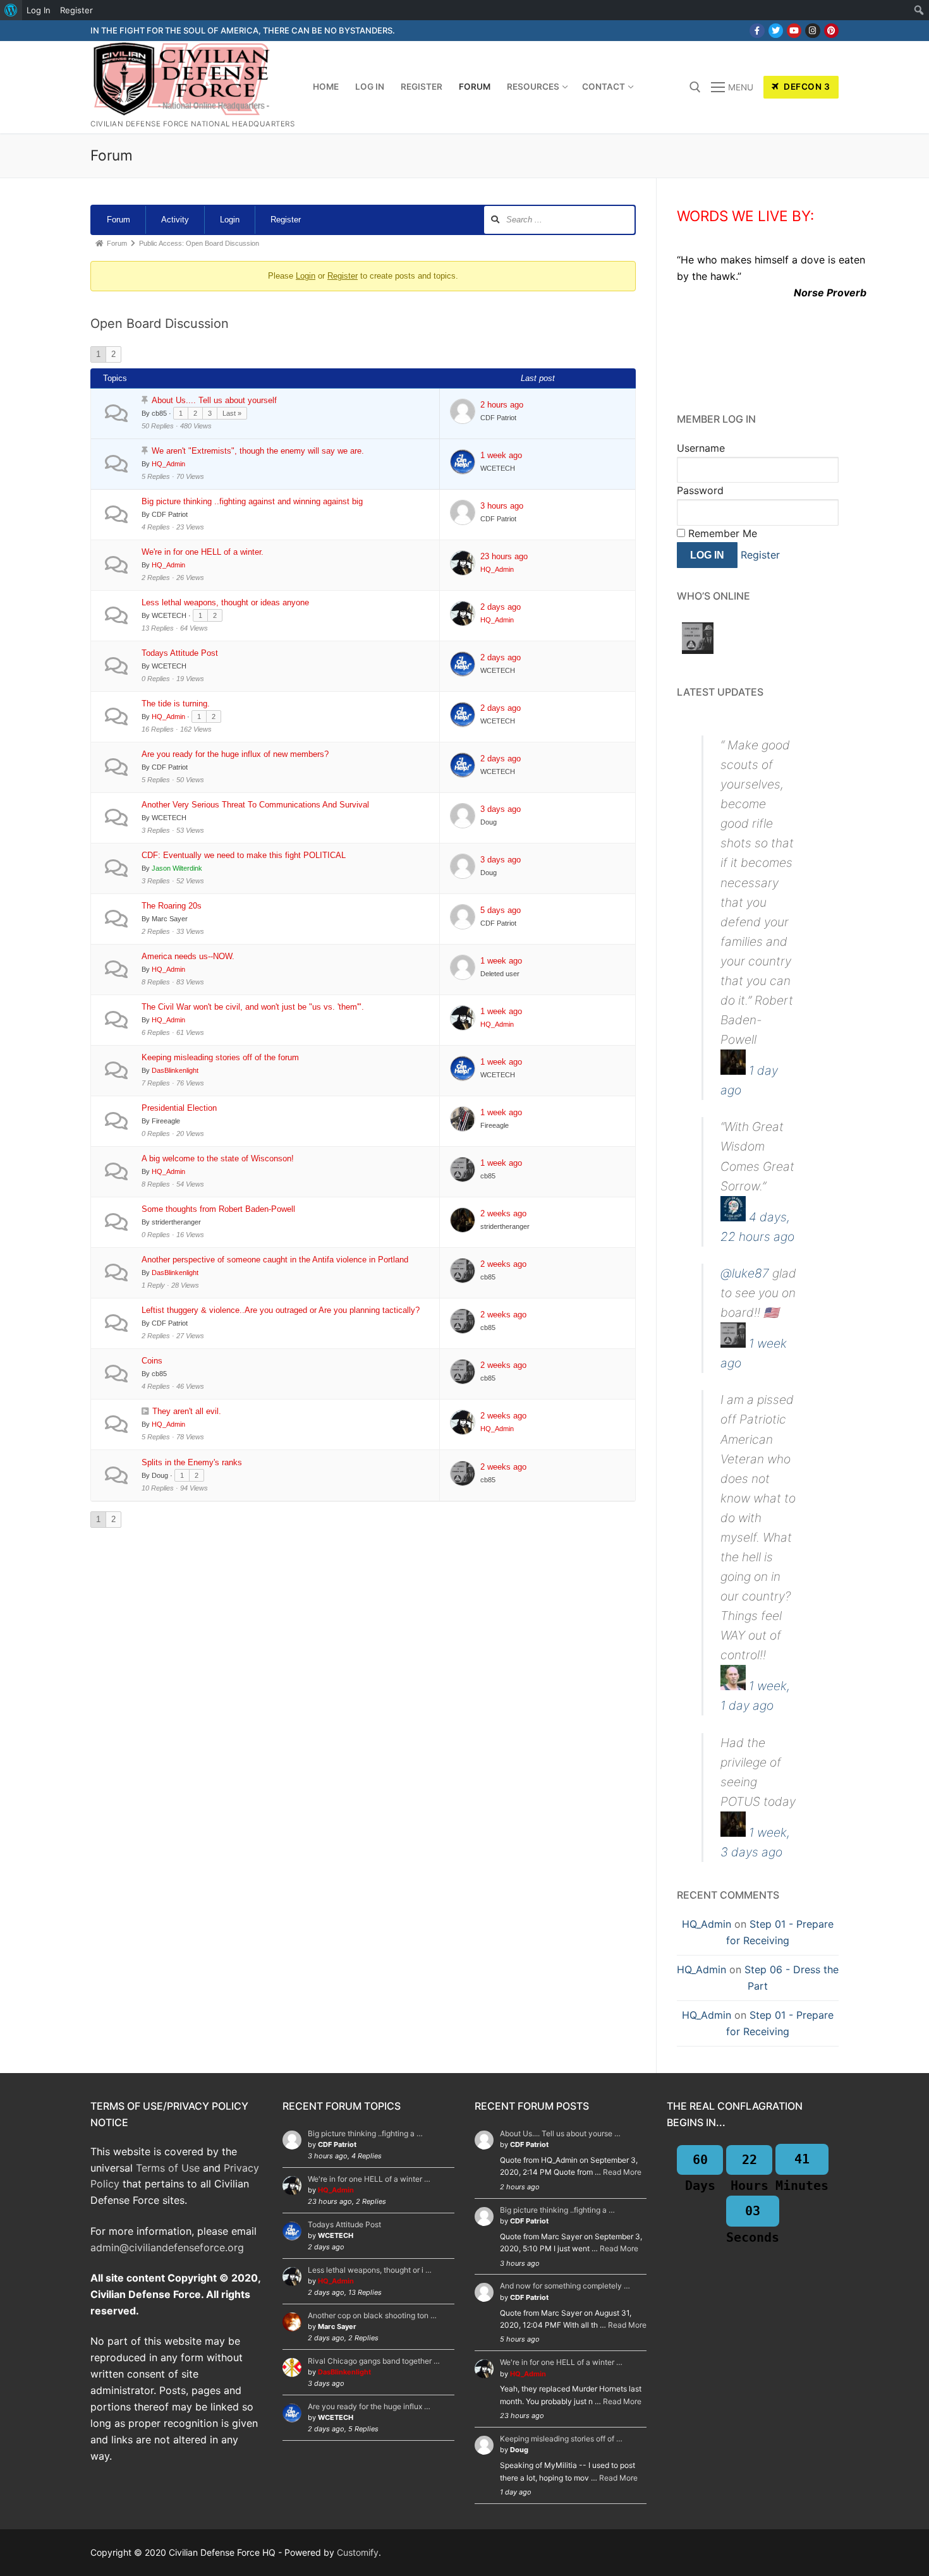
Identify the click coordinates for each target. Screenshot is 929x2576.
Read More (622, 2172)
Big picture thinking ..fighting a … (365, 2133)
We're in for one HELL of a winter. (203, 552)
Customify (358, 2552)
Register (286, 220)
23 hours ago (504, 556)
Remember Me (721, 533)
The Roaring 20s (172, 906)
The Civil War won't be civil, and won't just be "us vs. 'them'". (253, 1007)
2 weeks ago (503, 1213)
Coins (152, 1361)
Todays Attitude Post (180, 653)
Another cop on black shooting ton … (372, 2315)
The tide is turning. (176, 704)
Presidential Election (179, 1108)
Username (701, 448)
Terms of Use (168, 2168)
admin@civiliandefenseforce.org (167, 2247)
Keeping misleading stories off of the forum (220, 1057)
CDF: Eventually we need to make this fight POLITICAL (244, 855)
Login (230, 220)
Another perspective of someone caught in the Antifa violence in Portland (275, 1260)
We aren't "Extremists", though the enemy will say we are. (258, 451)
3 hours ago (502, 506)
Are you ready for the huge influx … (369, 2406)
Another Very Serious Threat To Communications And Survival (255, 805)
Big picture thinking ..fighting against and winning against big (252, 501)
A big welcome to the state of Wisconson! (218, 1158)
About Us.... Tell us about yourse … (560, 2133)
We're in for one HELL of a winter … (369, 2179)
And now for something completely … (565, 2286)
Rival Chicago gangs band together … (374, 2361)
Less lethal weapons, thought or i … (370, 2270)
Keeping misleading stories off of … (561, 2439)
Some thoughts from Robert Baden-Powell (218, 1209)
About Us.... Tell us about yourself (214, 400)
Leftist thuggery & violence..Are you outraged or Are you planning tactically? (281, 1310)
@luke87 (745, 1273)
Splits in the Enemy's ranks (192, 1462)
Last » (232, 413)
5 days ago (501, 910)
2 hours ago (502, 405)
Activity (175, 220)
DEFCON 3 (806, 87)
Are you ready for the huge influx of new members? (235, 754)
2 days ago (501, 607)
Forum (118, 220)
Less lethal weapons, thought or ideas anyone (225, 602)
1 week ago (501, 455)
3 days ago (501, 809)
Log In (39, 10)
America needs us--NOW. (188, 956)
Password (700, 490)
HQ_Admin (707, 1924)
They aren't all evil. (187, 1411)
